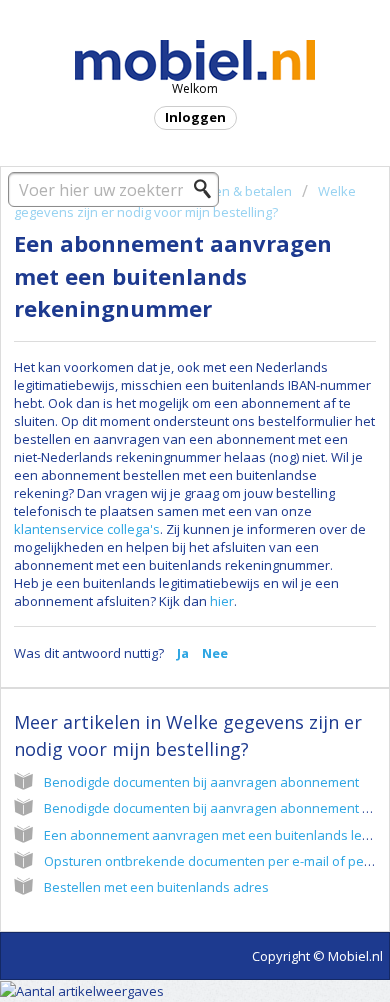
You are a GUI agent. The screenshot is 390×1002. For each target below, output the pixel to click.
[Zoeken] (208, 189)
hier (222, 601)
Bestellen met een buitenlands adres (156, 887)
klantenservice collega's (87, 529)
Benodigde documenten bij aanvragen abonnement (201, 782)
